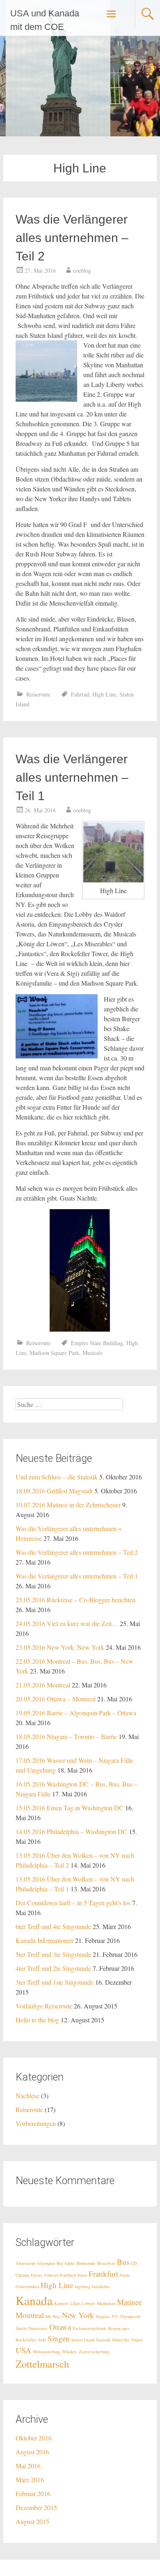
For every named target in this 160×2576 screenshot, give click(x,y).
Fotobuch (68, 2275)
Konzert (61, 2303)
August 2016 (32, 2452)
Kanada (34, 2300)
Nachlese (27, 2095)
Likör (75, 2303)
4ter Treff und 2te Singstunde (53, 1968)
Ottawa (60, 2327)
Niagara (103, 2316)
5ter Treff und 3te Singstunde (53, 1954)
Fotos (82, 2275)
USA (23, 2350)
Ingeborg (82, 2287)
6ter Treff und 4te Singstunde (53, 1926)
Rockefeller (26, 2340)
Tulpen (137, 2340)
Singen (59, 2338)
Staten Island (83, 2340)
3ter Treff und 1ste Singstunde (55, 1982)
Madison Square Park (54, 1353)
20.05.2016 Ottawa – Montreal (56, 1699)
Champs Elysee (29, 2275)
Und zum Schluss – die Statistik (57, 1477)
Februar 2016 (33, 2493)
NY (115, 2316)
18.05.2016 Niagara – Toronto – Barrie (66, 1736)
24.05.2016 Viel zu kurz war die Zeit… (67, 1623)
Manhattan (106, 2303)
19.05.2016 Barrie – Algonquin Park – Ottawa (76, 1713)
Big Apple (66, 2263)
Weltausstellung (47, 2352)
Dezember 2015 (36, 2507)
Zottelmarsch (42, 2364)
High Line (104, 694)
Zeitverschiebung (94, 2352)
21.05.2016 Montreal (43, 1685)
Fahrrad (80, 694)
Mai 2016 (28, 2466)
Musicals (93, 1353)
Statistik (103, 2340)
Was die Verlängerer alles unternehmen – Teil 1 (72, 777)
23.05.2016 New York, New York (60, 1647)
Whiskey (70, 2352)
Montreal (30, 2315)
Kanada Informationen (45, 1940)
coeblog (82, 270)
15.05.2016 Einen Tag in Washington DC (70, 1808)
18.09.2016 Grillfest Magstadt (54, 1491)
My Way (53, 2316)
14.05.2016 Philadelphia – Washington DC (71, 1831)
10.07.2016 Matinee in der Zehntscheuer (68, 1505)
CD (134, 2263)
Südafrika (121, 2340)
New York (78, 2315)
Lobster (88, 2303)
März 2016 (30, 2480)
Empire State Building (97, 1343)
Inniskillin (101, 2287)
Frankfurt (103, 2274)
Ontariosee (38, 2328)
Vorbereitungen (36, 2123)
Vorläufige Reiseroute (44, 2006)
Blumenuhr (86, 2263)
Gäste (125, 2275)
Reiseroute (38, 694)
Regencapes (119, 2328)
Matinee (129, 2302)
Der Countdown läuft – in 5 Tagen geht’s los (73, 1903)
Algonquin (46, 2263)
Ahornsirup (25, 2263)
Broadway (106, 2263)
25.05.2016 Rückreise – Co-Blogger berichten (75, 1600)
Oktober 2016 (34, 2438)
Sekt (42, 2340)
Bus (123, 2262)
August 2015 (32, 2521)
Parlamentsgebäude (90, 2328)
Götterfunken (27, 2287)
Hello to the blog (37, 2020)
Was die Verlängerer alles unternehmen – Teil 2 (72, 238)
